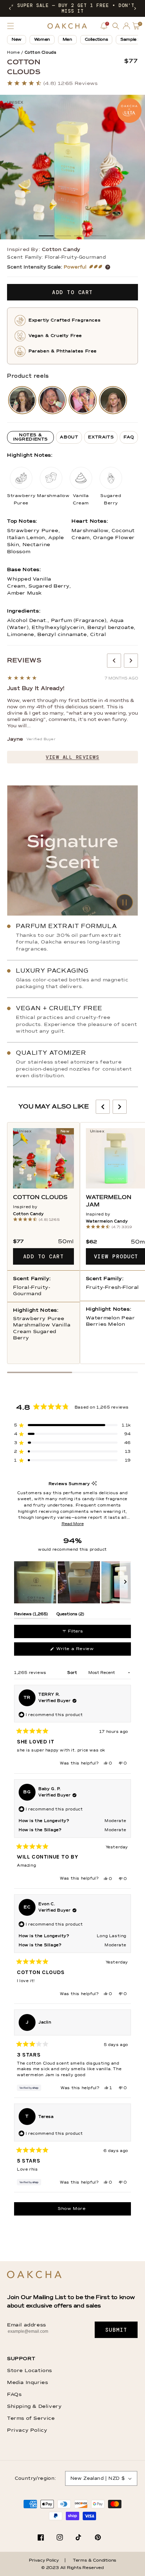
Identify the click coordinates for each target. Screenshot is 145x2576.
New (17, 40)
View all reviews (72, 757)
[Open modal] (22, 400)
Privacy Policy (27, 2430)
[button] (10, 8)
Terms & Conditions (94, 2561)
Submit (116, 2330)
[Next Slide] (125, 1582)
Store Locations (30, 2371)
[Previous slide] (114, 661)
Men (67, 40)
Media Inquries (27, 2383)
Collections (96, 40)
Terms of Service (31, 2418)
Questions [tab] (70, 1615)
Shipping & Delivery (34, 2406)
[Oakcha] (34, 2275)
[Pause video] (72, 850)
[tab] (30, 437)
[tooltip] (94, 1484)
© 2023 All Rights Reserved (72, 2568)
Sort (73, 1673)
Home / (15, 52)
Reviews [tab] (31, 1615)
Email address (27, 2325)
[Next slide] (131, 661)
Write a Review (84, 1651)
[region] (72, 1582)
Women (42, 40)
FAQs (14, 2395)
